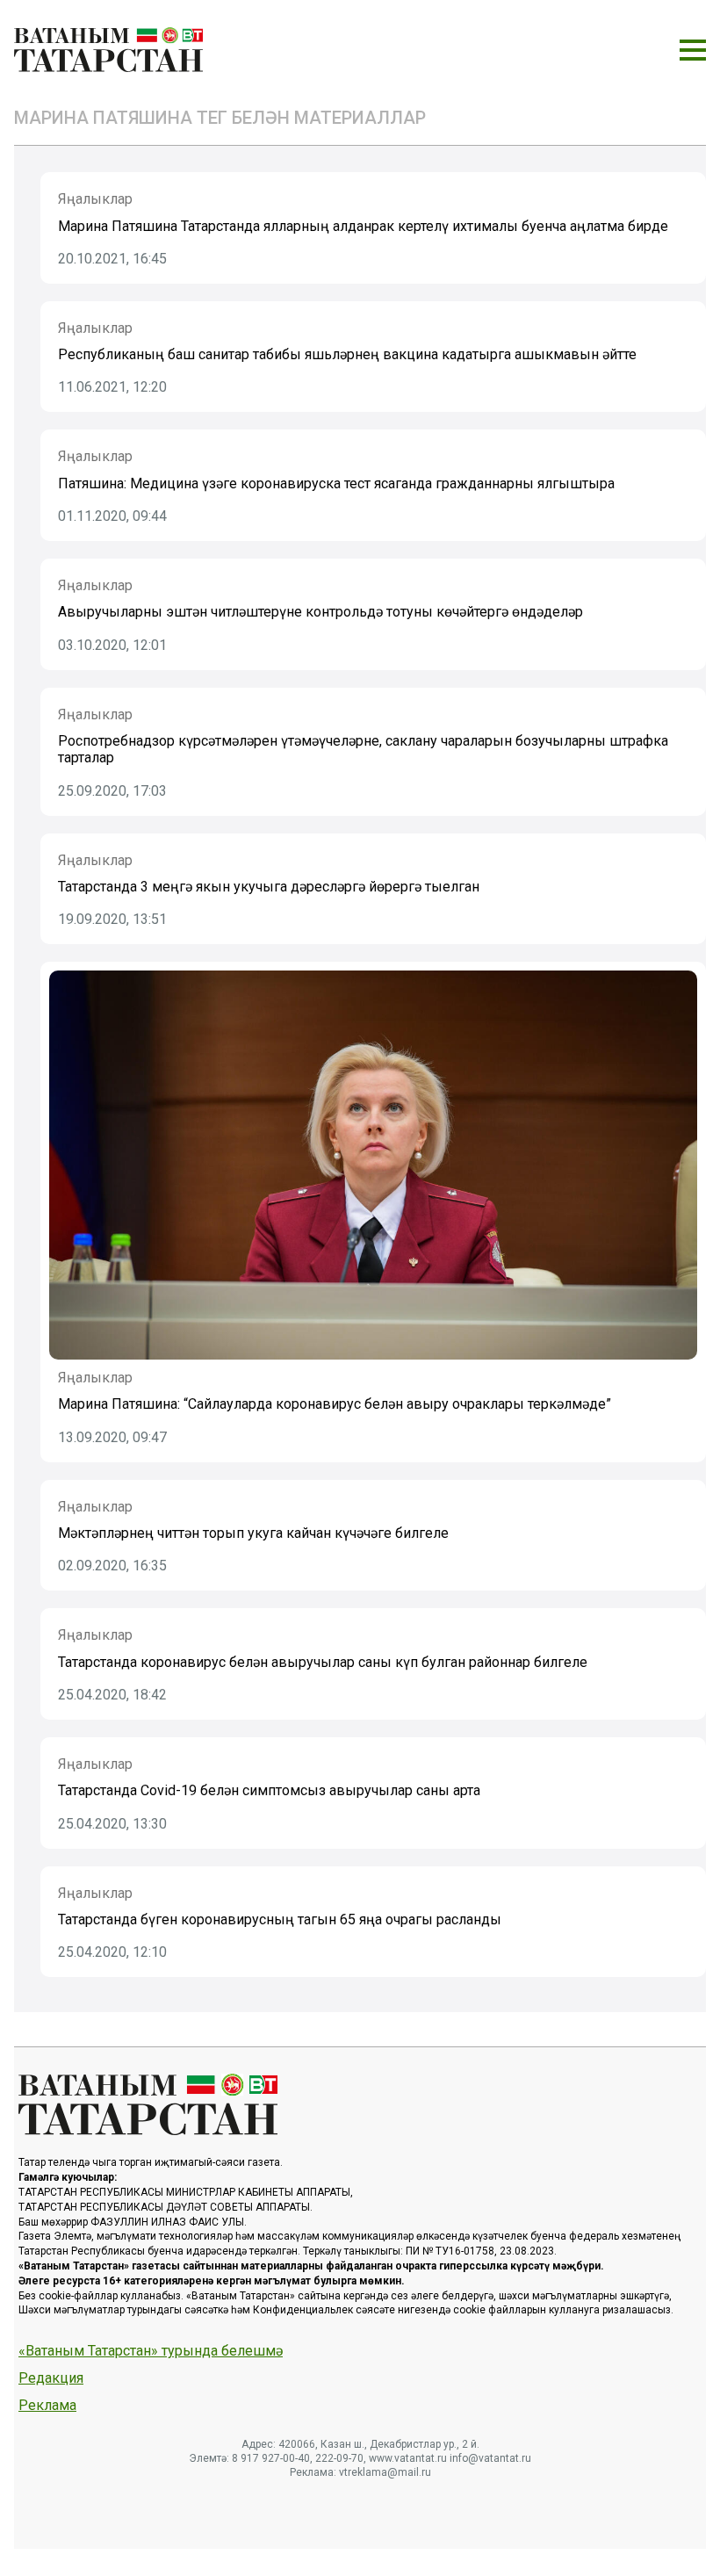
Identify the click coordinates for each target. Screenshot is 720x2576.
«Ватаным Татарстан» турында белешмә (151, 2351)
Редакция (51, 2378)
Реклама (47, 2406)
